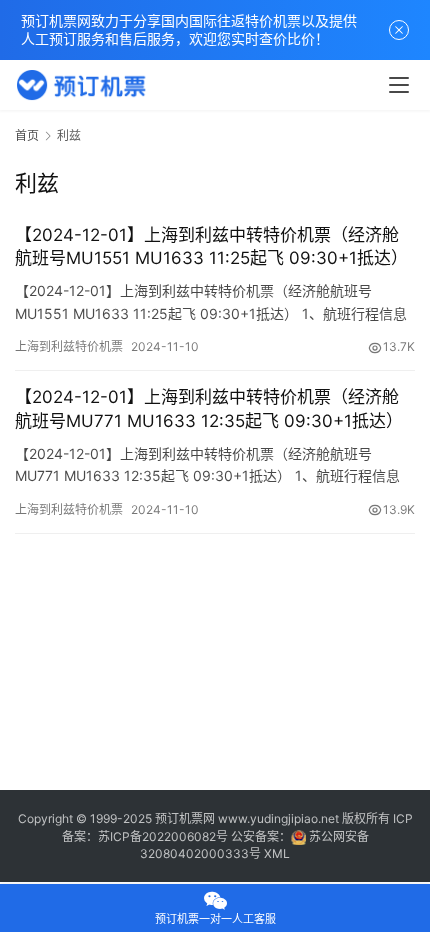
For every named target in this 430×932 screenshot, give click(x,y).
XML (277, 853)
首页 (27, 135)
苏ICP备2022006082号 (163, 836)
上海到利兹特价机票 (69, 346)
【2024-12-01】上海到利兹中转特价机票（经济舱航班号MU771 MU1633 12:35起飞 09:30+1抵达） (209, 408)
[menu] (399, 85)
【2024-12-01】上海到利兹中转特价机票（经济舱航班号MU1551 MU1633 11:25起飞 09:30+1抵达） (211, 246)
